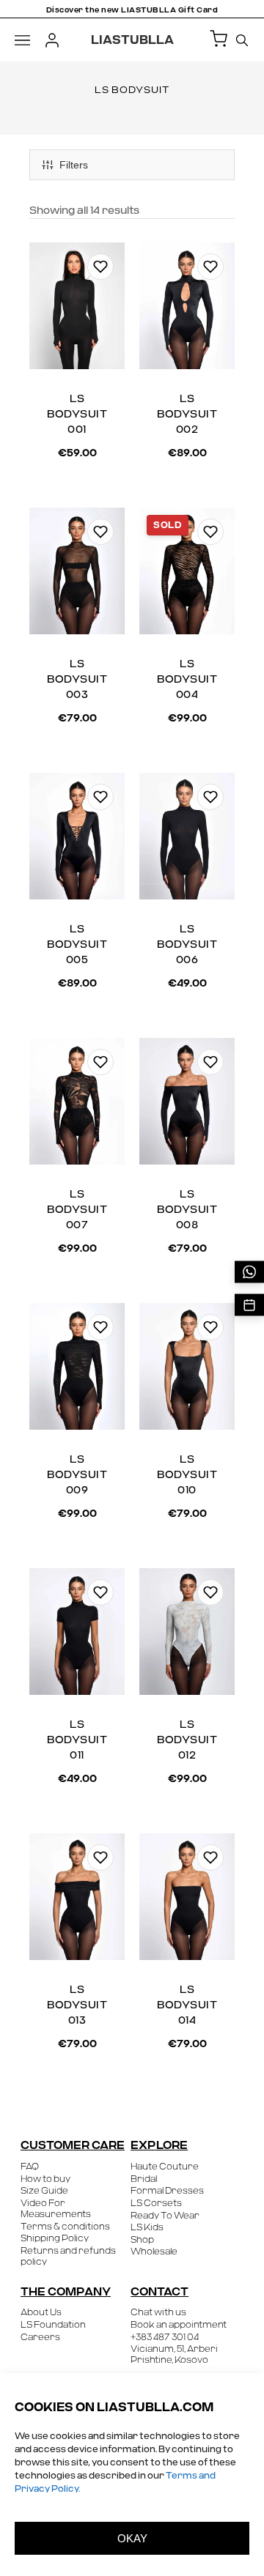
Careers (40, 2337)
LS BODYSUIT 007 (77, 1210)
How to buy (45, 2179)
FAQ (30, 2167)
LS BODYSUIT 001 (77, 415)
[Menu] (22, 40)
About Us (41, 2312)
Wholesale (154, 2252)
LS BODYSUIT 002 (187, 415)
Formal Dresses (167, 2191)
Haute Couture (165, 2167)
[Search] (242, 40)
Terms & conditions (65, 2227)
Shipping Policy (55, 2238)
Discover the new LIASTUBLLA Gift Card (132, 10)
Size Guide (44, 2191)
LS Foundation (53, 2325)
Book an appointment (179, 2325)
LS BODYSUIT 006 (187, 945)
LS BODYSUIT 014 (187, 2005)
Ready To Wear (165, 2216)
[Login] (52, 40)
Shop (142, 2240)
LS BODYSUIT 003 (77, 680)
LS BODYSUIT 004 (187, 680)
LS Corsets (156, 2203)
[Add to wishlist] (100, 267)
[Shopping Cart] (219, 40)
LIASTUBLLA (132, 40)
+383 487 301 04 (165, 2337)
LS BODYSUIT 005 (77, 945)
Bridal (144, 2179)
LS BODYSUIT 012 (187, 1740)
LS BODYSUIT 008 (187, 1210)
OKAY (132, 2538)
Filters (74, 165)
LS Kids (147, 2227)
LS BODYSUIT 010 (187, 1475)
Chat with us (158, 2312)
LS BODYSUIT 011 (77, 1740)
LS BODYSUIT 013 (77, 2005)
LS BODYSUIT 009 (77, 1475)
